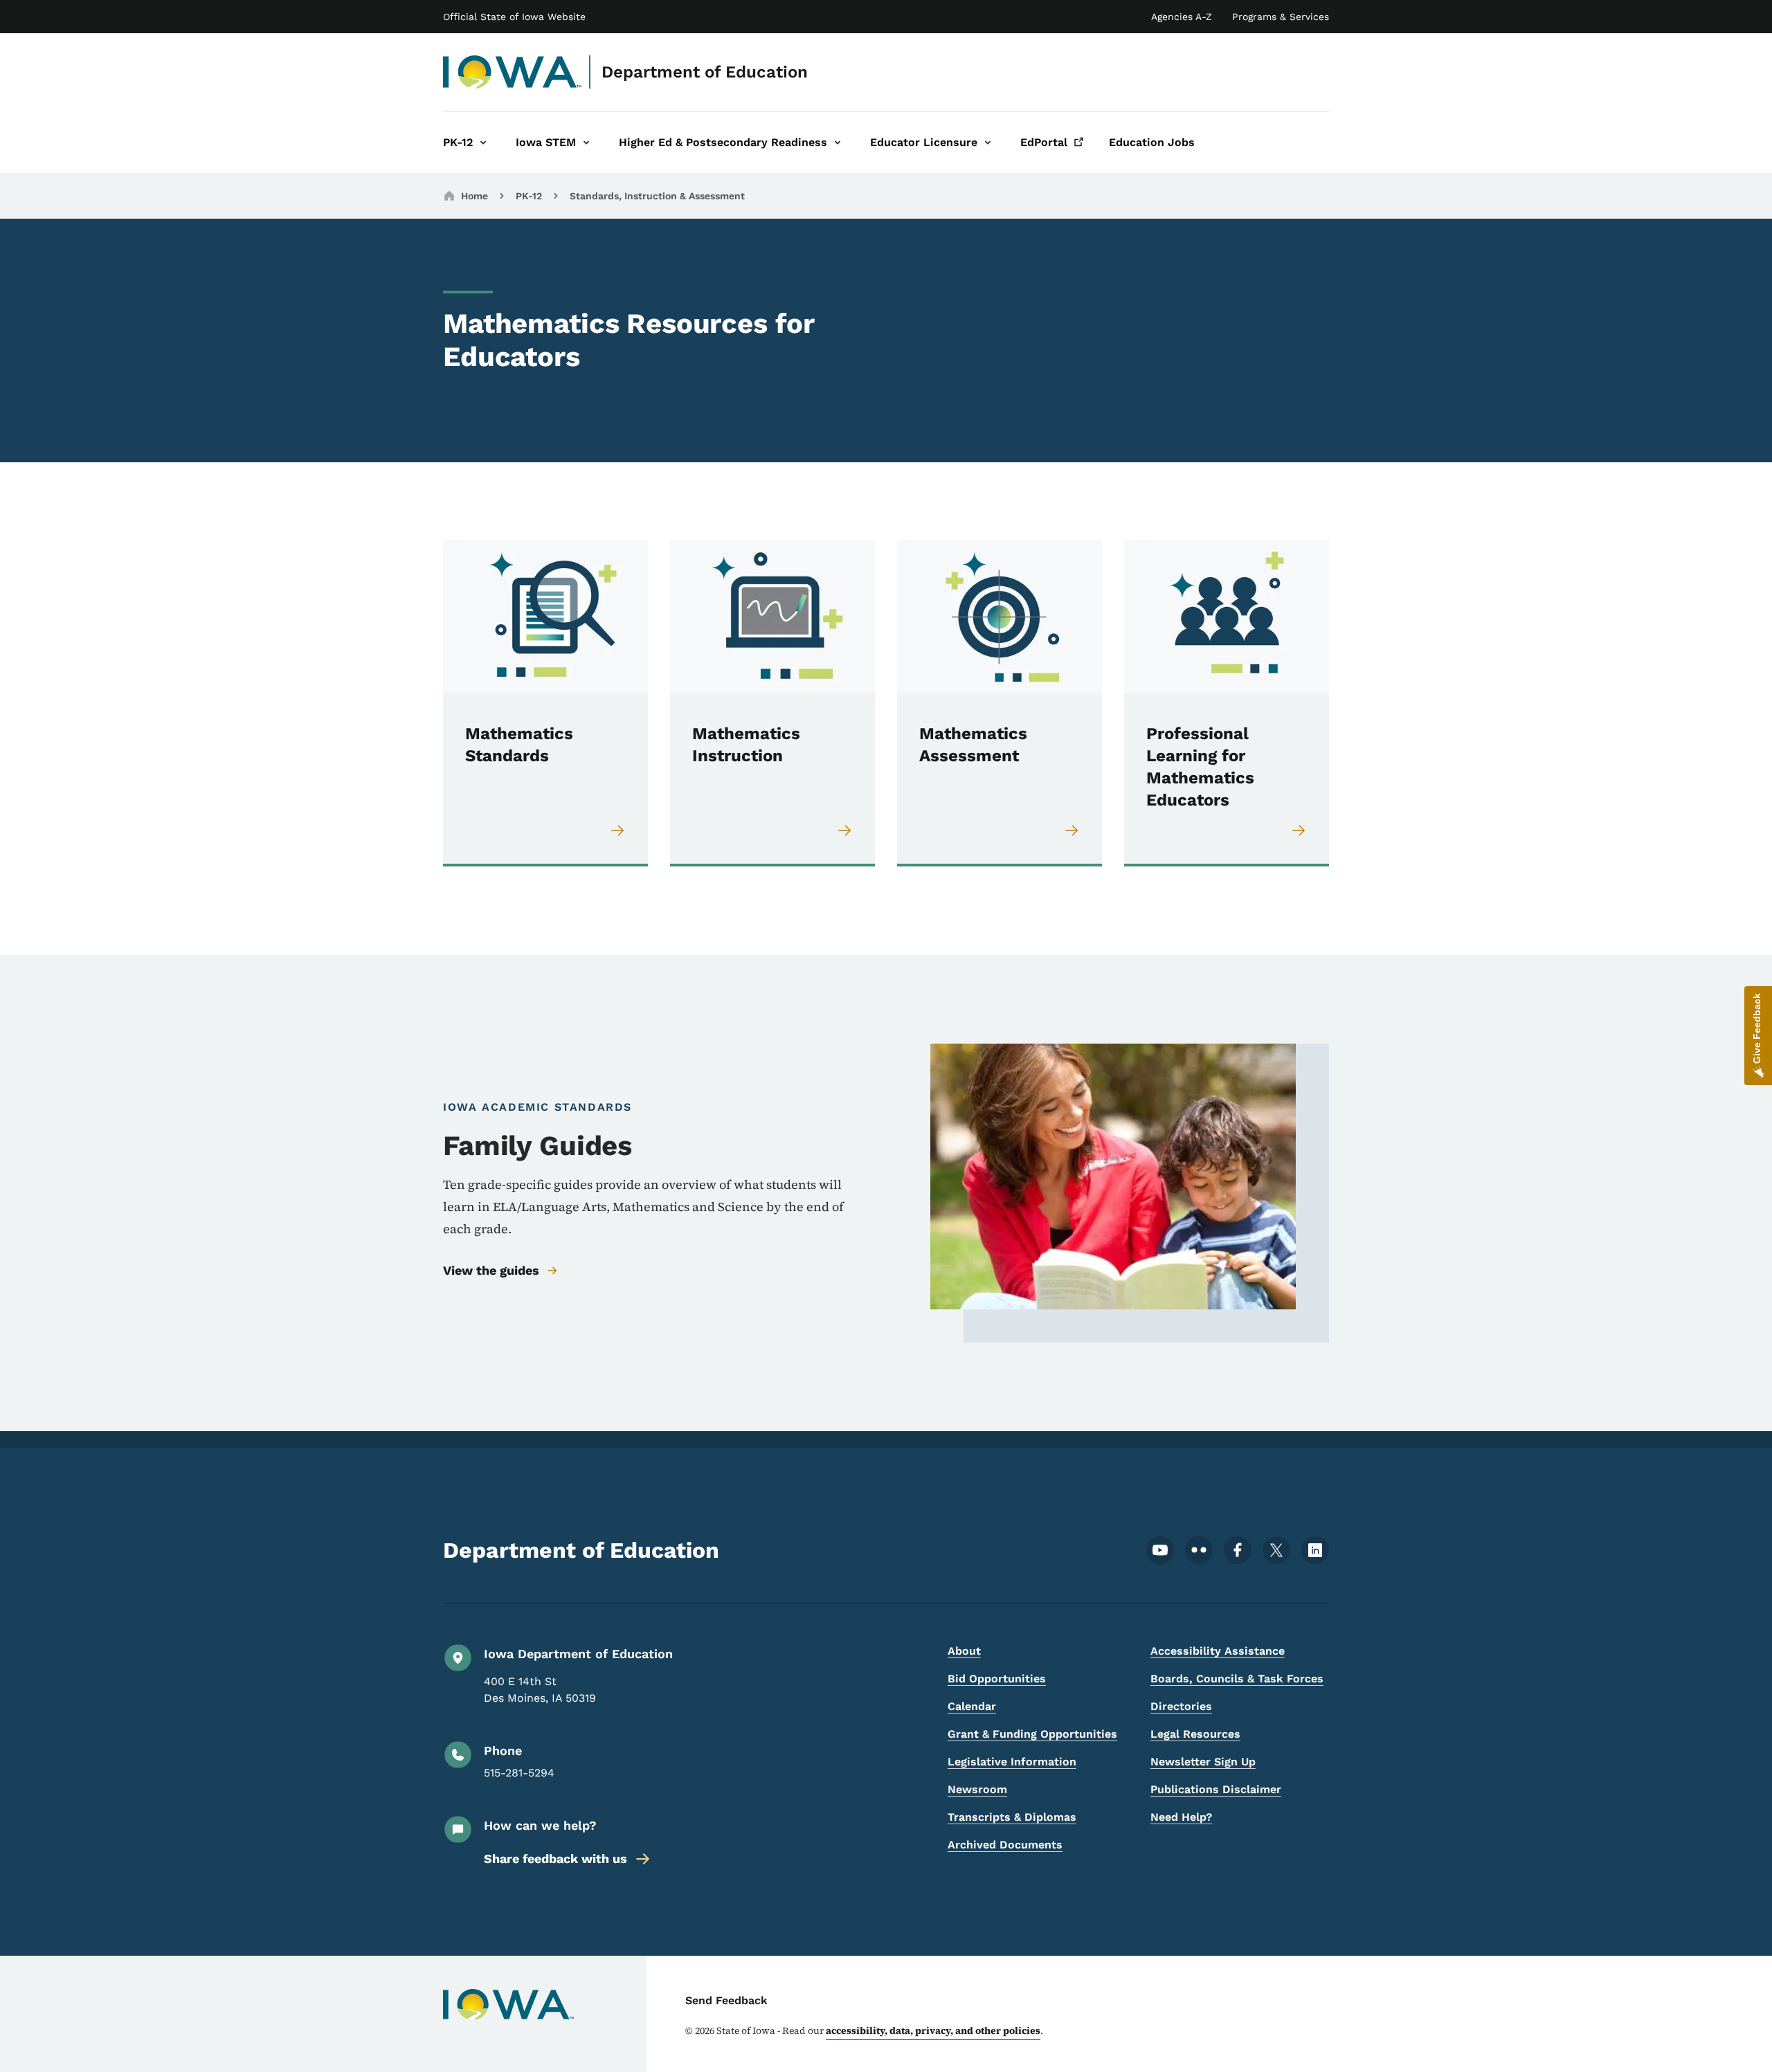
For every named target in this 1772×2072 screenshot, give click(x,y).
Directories (1181, 1706)
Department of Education (705, 72)
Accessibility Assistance (1218, 1651)
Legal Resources (1195, 1734)
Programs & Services (1281, 17)
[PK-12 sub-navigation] (483, 142)
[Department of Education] (513, 72)
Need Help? (1181, 1817)
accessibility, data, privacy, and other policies (933, 2030)
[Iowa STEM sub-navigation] (586, 142)
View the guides (491, 1270)
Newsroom (977, 1789)
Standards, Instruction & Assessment (657, 196)
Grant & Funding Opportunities (1032, 1734)
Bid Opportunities (997, 1679)
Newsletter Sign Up (1203, 1762)
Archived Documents (1005, 1845)
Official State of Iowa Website (514, 17)
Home (474, 196)
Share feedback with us (555, 1859)
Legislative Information (1012, 1762)
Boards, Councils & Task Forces (1237, 1679)
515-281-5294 (519, 1773)
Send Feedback (726, 2000)
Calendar (972, 1706)
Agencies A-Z (1182, 17)
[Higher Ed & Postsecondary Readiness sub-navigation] (838, 142)
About (964, 1651)
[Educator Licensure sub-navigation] (988, 142)
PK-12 (529, 196)
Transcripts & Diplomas (1012, 1817)
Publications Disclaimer (1216, 1789)
